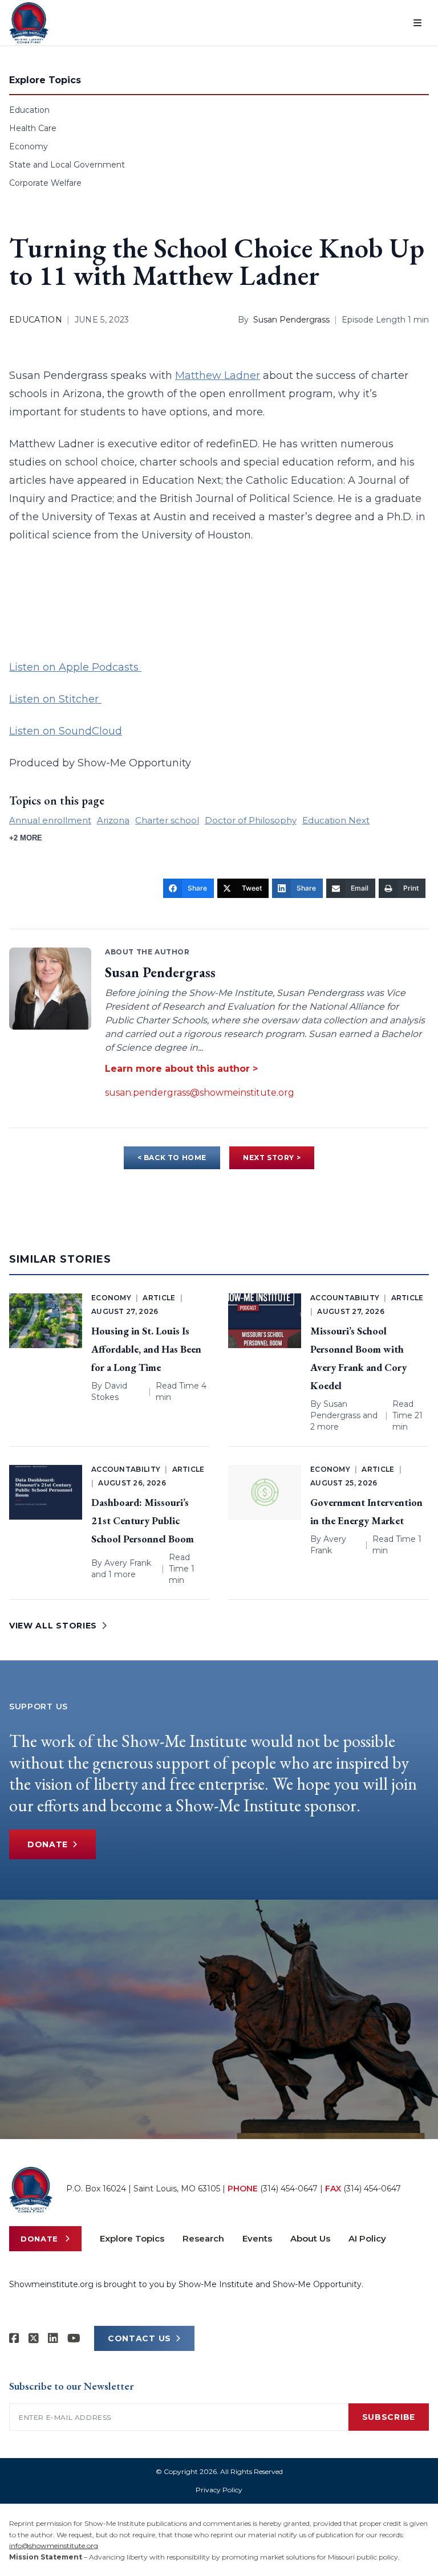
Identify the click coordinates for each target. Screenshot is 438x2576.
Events (257, 2238)
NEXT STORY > (272, 1158)
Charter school (167, 820)
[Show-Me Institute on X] (34, 2338)
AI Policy (367, 2238)
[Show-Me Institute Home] (29, 23)
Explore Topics (132, 2238)
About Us (310, 2238)
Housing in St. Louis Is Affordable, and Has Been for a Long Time (146, 1349)
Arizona (113, 820)
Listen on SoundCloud (66, 731)
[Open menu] (417, 23)
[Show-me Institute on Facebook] (14, 2338)
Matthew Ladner (218, 375)
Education (29, 110)
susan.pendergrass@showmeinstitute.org (200, 1093)
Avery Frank (128, 1563)
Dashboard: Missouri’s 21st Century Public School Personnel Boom (143, 1520)
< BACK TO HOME (172, 1158)
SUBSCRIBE (389, 2417)
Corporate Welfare (45, 183)
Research (203, 2238)
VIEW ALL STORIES (53, 1626)
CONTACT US (139, 2338)
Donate (48, 1844)
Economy (29, 146)
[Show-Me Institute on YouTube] (74, 2338)
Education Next (336, 820)
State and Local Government (67, 165)
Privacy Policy (219, 2490)
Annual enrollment (50, 820)
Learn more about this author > (181, 1069)
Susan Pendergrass (291, 320)
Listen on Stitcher (55, 699)
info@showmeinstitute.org (54, 2546)
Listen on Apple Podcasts (75, 667)
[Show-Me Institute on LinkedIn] (53, 2338)
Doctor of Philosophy (251, 820)
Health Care (33, 128)
